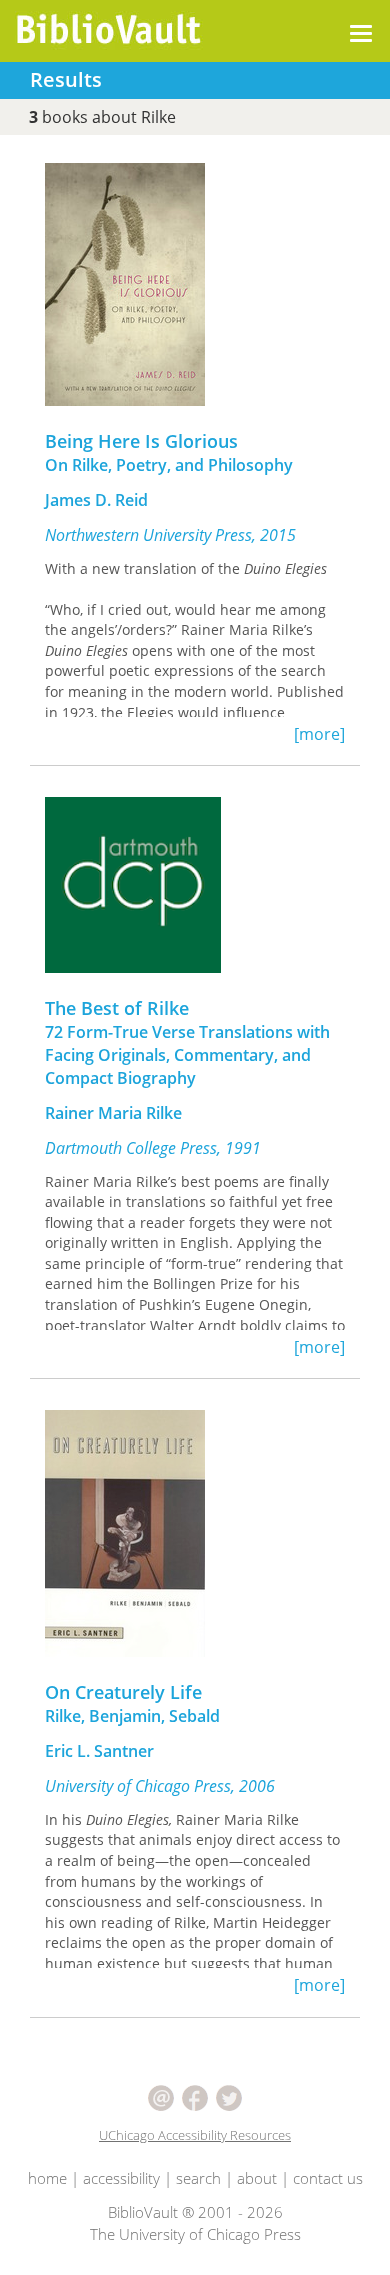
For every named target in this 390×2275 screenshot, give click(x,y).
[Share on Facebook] (197, 2097)
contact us (328, 2178)
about (257, 2178)
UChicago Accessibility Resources (195, 2135)
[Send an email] (163, 2097)
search (198, 2178)
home (47, 2178)
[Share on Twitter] (229, 2097)
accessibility (121, 2178)
